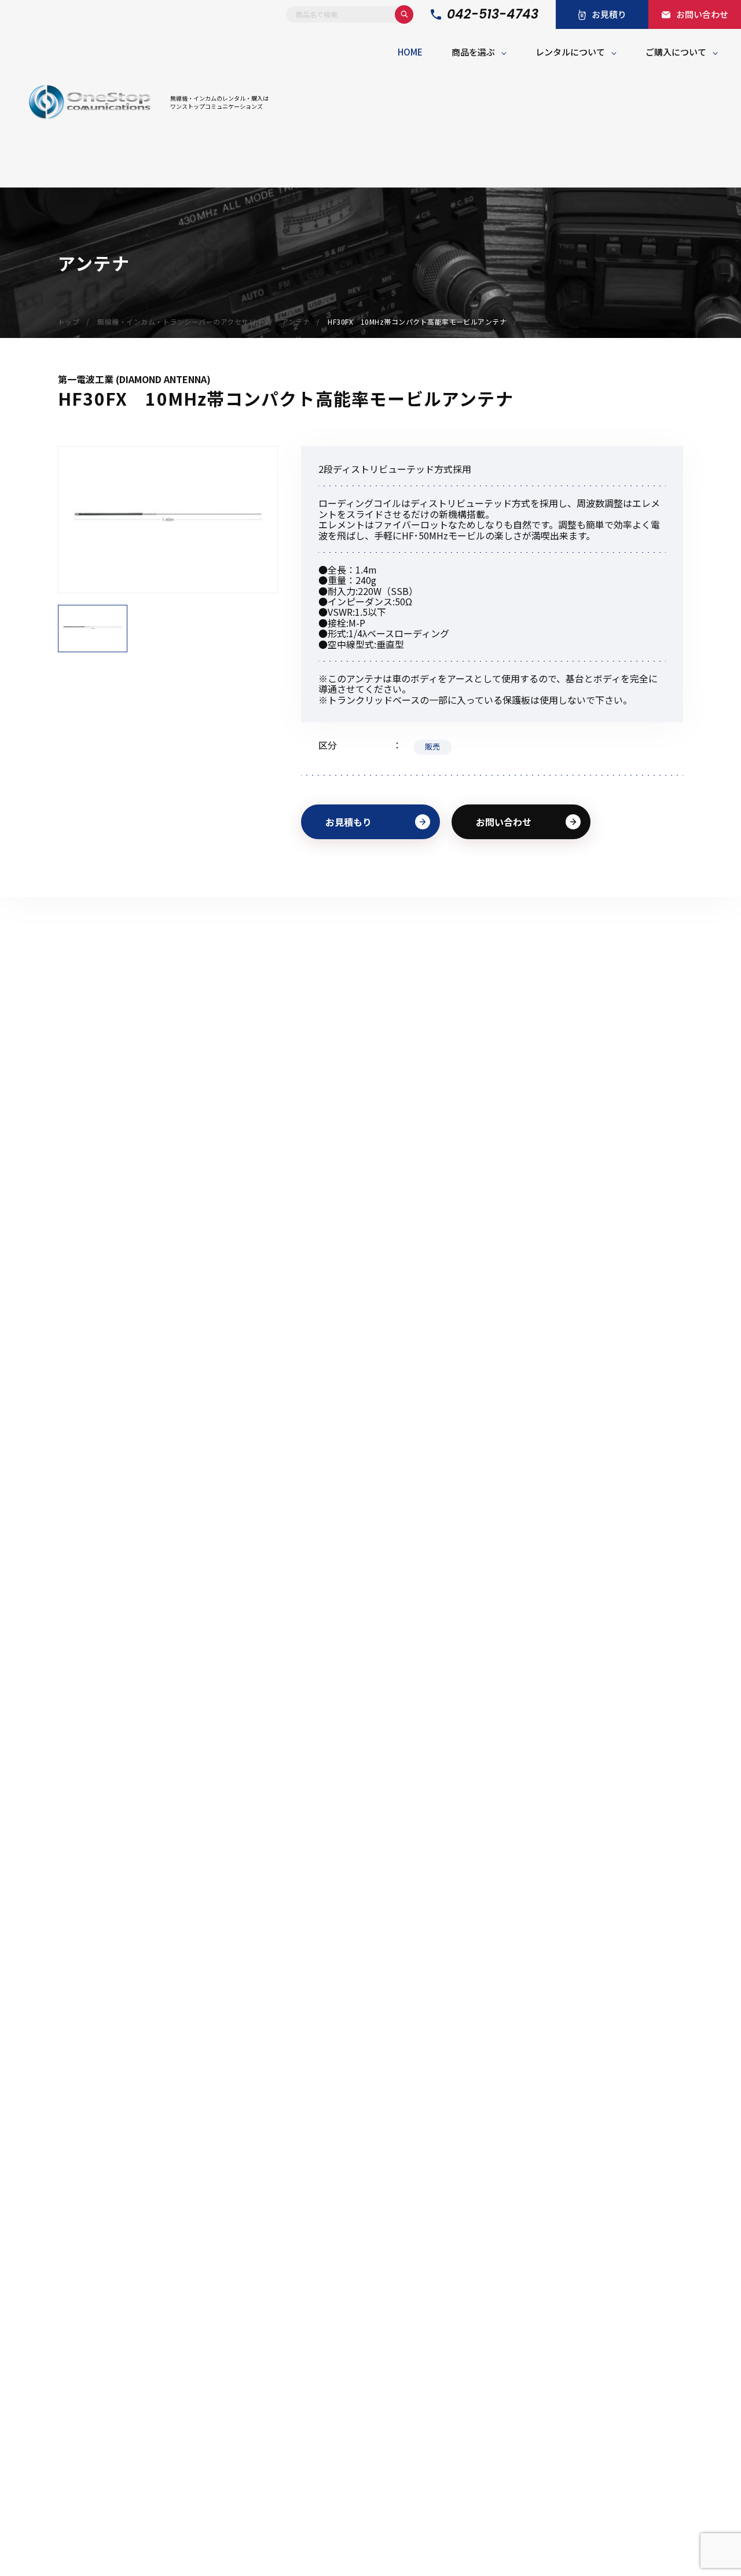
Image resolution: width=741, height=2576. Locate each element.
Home (410, 52)
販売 (432, 746)
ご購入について (676, 52)
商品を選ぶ (473, 52)
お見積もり (349, 822)
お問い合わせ (504, 822)
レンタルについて (570, 52)
